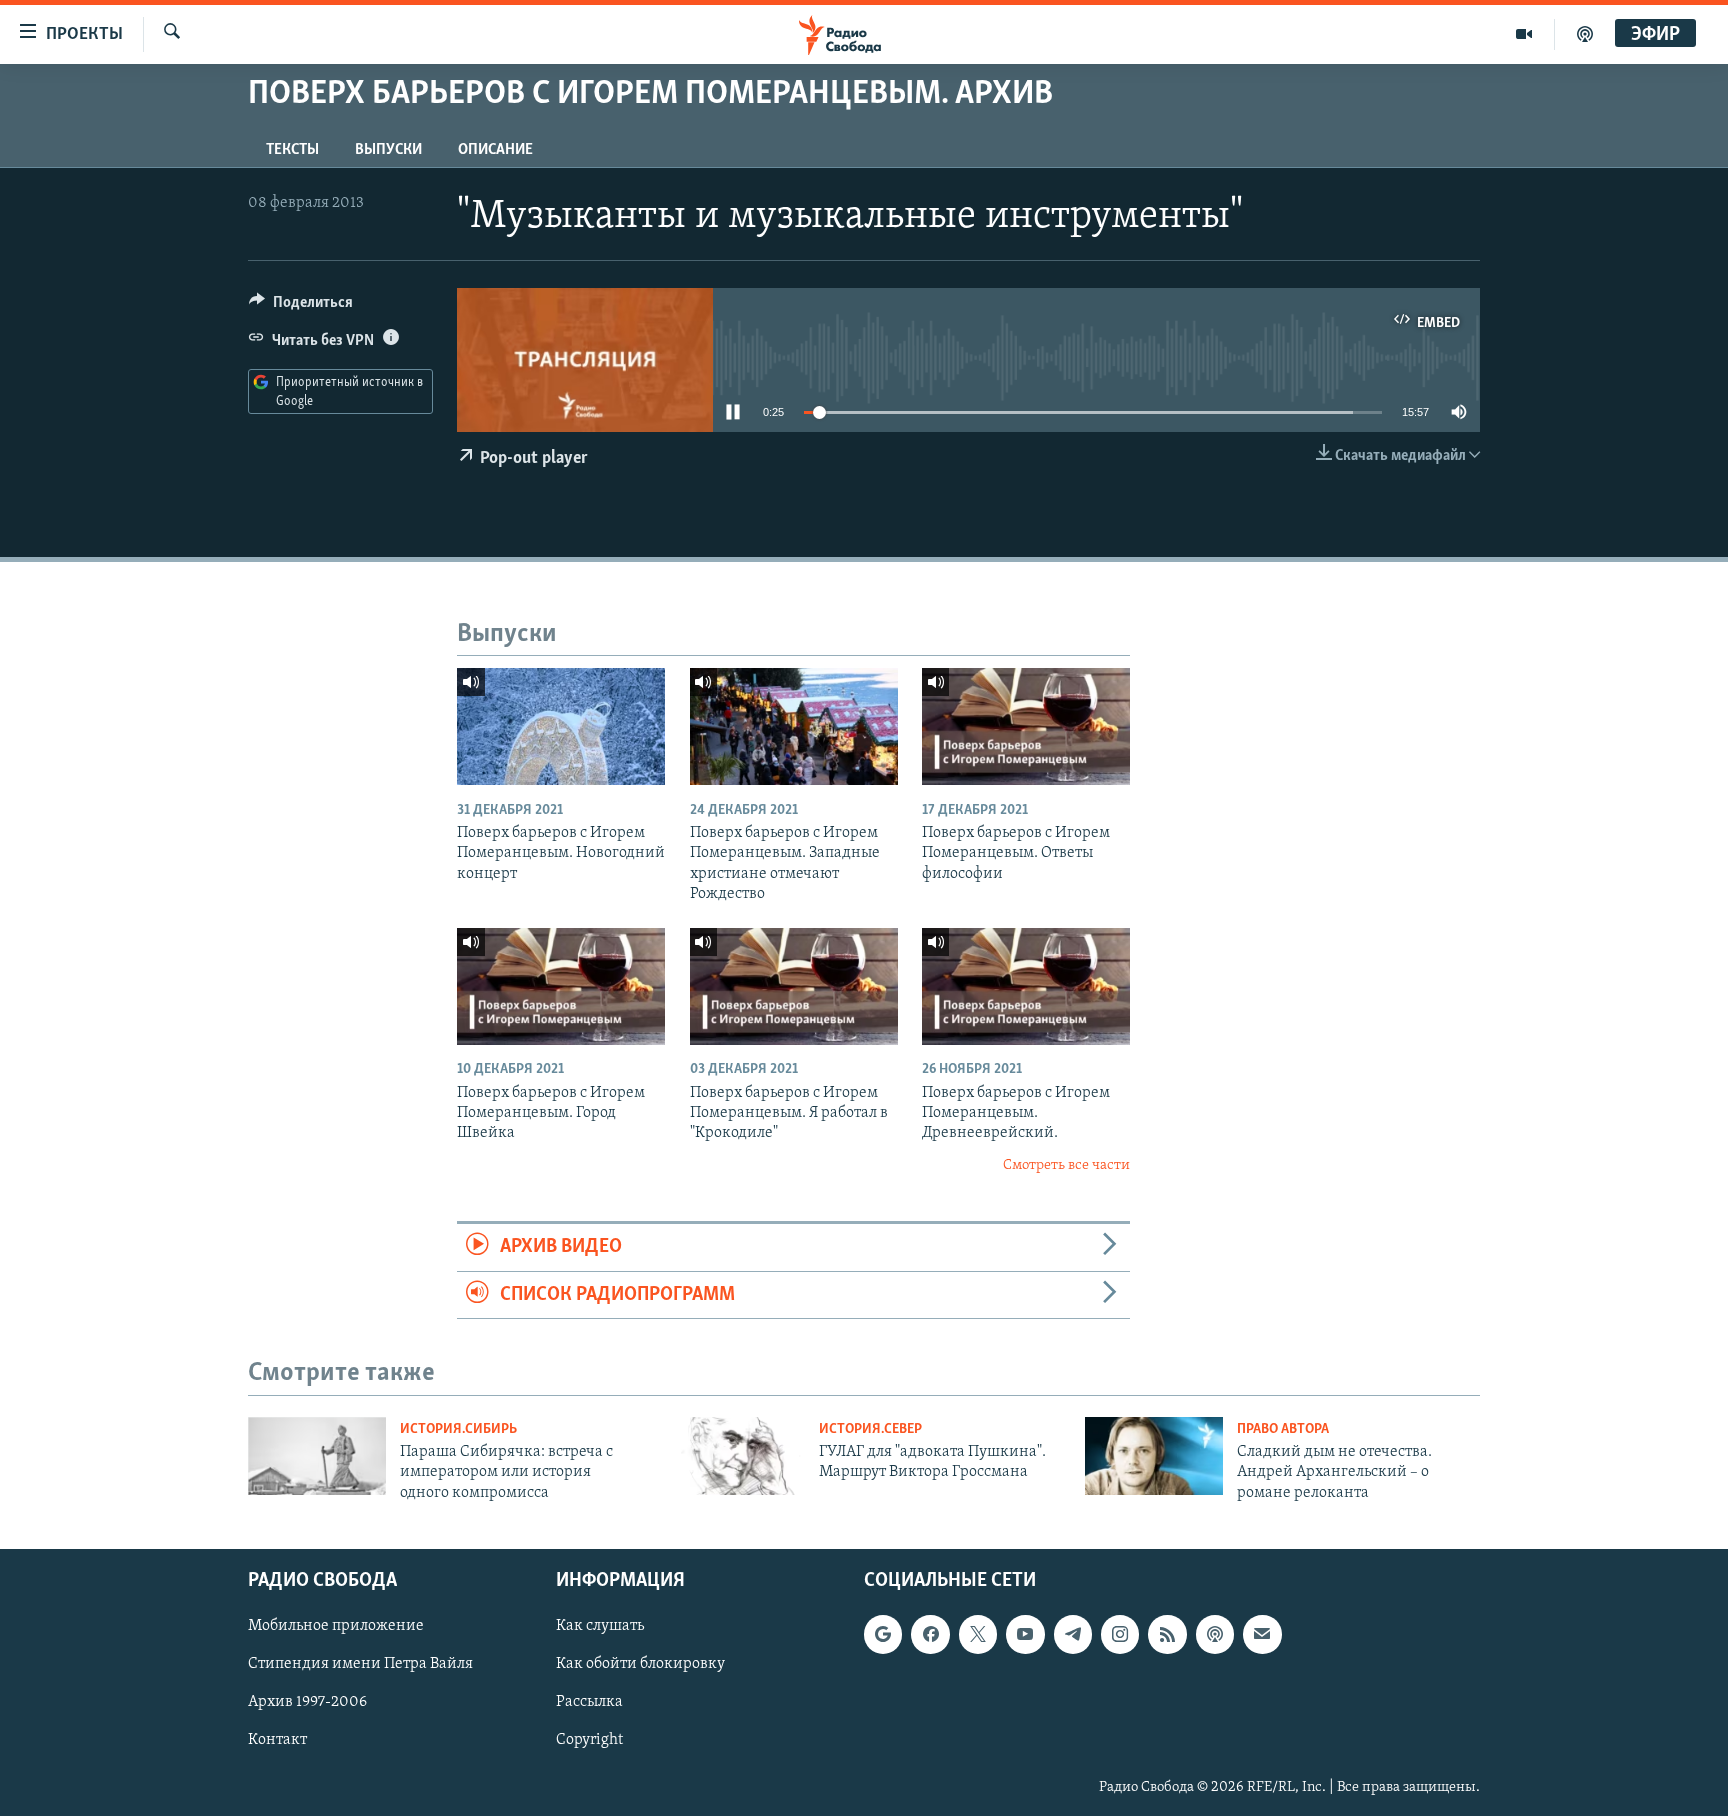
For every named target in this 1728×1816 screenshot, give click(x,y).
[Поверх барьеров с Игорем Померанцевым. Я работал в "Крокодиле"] (794, 986)
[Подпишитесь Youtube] (1025, 1635)
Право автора (1283, 1429)
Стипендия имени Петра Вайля (360, 1665)
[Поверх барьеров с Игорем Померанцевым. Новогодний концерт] (561, 726)
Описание (495, 150)
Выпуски (388, 150)
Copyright (589, 1741)
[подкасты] (1585, 34)
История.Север (870, 1429)
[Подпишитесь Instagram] (1120, 1635)
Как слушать (600, 1627)
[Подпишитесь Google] (883, 1635)
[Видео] (1524, 34)
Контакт (277, 1741)
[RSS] (1167, 1635)
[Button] (301, 307)
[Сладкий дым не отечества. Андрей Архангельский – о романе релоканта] (1154, 1456)
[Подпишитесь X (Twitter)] (978, 1635)
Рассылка (589, 1703)
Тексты (292, 150)
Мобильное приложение (336, 1627)
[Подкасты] (1215, 1635)
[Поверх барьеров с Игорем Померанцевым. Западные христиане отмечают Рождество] (794, 726)
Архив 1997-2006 (307, 1703)
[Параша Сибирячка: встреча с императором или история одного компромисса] (317, 1456)
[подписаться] (1262, 1635)
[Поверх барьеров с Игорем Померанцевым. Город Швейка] (561, 986)
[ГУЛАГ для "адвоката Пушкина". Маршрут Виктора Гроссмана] (736, 1456)
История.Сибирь (458, 1429)
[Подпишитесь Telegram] (1073, 1635)
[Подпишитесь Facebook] (930, 1635)
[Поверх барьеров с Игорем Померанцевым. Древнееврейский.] (1026, 986)
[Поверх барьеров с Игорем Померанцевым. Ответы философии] (1026, 726)
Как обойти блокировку (640, 1665)
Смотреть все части (1066, 1165)
